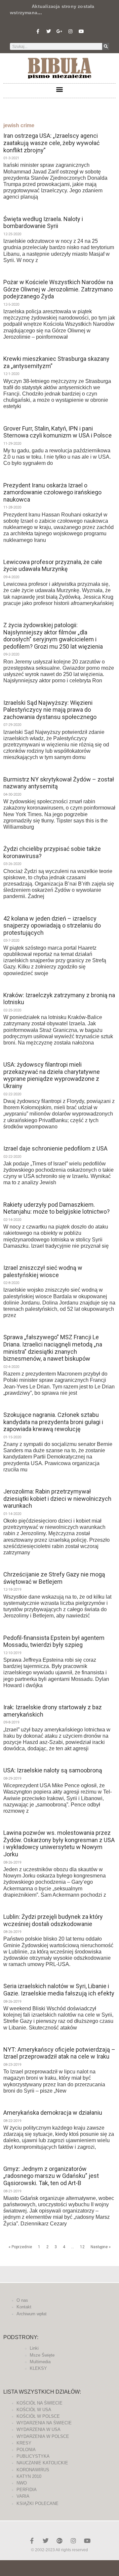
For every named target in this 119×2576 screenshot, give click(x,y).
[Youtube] (81, 31)
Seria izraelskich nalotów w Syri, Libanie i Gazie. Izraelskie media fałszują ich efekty (59, 1990)
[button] (60, 89)
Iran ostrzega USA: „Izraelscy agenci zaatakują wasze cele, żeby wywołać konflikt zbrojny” (51, 143)
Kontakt (24, 2307)
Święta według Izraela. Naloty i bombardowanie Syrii (43, 223)
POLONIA (26, 2450)
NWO (22, 2483)
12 (82, 2247)
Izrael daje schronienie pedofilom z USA (55, 1148)
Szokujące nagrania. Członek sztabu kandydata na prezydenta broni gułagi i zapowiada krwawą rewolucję (53, 1422)
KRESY (24, 2443)
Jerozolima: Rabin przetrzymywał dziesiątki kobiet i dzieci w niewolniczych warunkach (57, 1498)
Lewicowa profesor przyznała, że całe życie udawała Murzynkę (53, 566)
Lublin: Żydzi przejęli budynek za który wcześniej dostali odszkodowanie (53, 1920)
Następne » (101, 2247)
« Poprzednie (20, 2247)
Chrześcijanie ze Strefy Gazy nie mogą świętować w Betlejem (54, 1578)
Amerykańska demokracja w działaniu (53, 2113)
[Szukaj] (106, 46)
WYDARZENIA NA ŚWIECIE (44, 2423)
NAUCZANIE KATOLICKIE (42, 2463)
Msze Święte (42, 2355)
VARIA (23, 2496)
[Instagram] (70, 31)
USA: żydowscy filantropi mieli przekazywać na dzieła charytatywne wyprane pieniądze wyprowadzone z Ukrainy (52, 1075)
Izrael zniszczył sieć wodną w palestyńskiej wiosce (43, 1271)
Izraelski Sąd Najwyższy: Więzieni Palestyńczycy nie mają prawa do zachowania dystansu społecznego (50, 710)
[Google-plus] (59, 2541)
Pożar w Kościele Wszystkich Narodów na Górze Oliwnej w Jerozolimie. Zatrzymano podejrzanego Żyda (58, 289)
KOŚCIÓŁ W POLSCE (38, 2416)
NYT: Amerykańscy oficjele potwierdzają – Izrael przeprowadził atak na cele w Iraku (59, 2053)
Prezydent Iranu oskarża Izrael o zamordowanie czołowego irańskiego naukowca (52, 492)
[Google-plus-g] (59, 31)
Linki (34, 2348)
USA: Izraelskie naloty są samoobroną (53, 1770)
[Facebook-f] (38, 31)
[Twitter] (49, 31)
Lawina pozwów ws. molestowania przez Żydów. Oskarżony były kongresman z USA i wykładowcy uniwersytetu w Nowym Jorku (59, 1843)
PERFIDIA (27, 2490)
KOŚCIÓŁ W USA (34, 2410)
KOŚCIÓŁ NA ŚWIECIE (40, 2403)
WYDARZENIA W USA (39, 2429)
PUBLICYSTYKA (33, 2456)
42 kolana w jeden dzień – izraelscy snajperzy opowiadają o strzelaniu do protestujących (52, 926)
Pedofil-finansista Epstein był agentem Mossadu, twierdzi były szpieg (54, 1641)
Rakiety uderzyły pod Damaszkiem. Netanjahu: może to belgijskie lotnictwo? (57, 1208)
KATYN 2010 (29, 2476)
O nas (22, 2300)
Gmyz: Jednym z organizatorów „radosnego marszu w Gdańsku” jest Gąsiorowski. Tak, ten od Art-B (51, 2176)
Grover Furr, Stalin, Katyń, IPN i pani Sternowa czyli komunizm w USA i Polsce (58, 432)
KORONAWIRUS (33, 2470)
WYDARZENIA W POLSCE (43, 2436)
